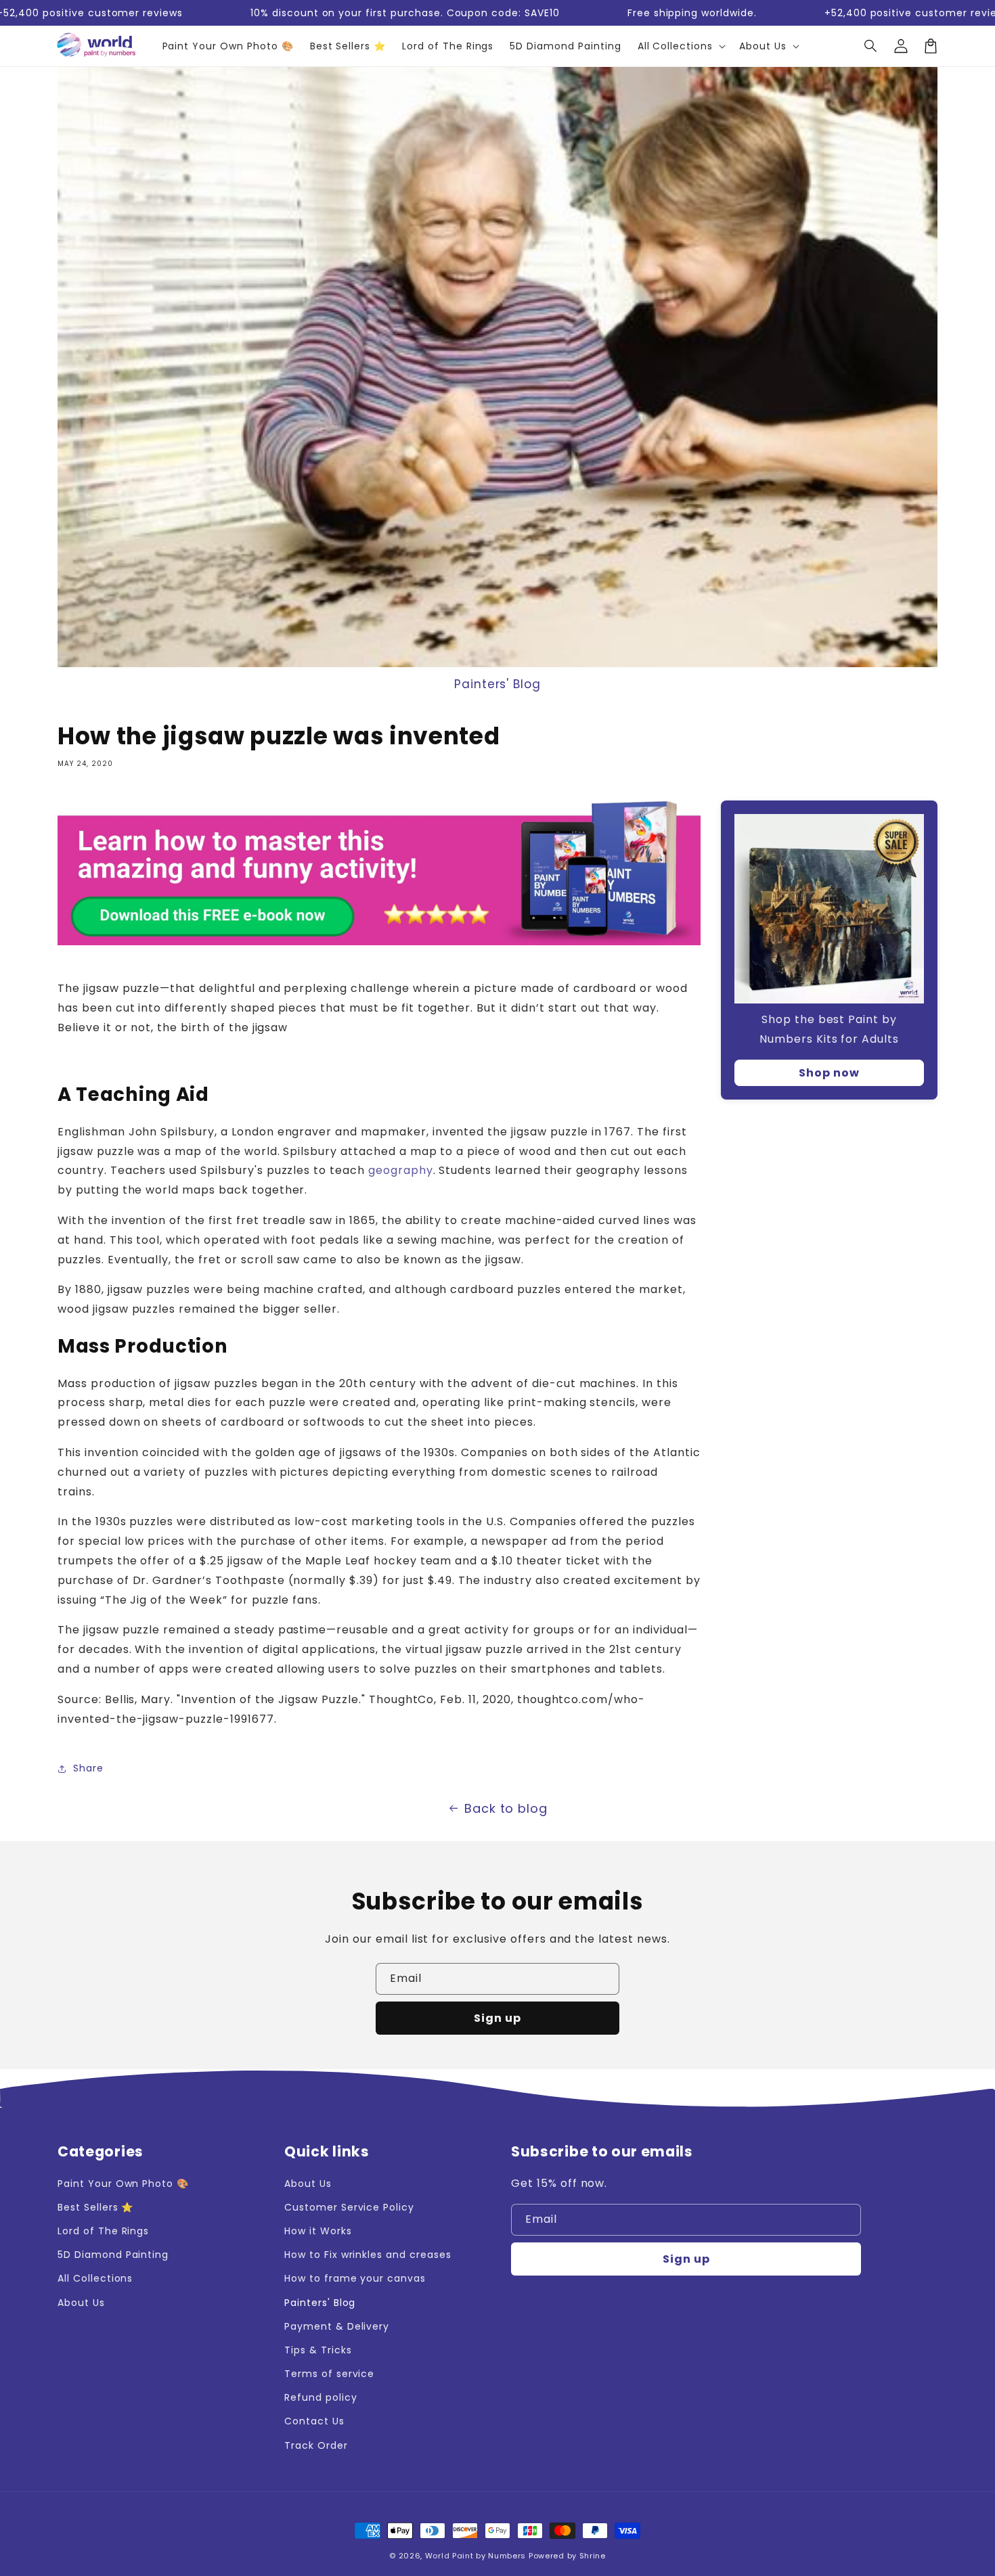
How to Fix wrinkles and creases (368, 2255)
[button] (871, 46)
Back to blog (506, 1808)
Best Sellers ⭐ (95, 2207)
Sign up (497, 2018)
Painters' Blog (497, 684)
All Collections (95, 2278)
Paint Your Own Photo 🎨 (123, 2184)
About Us (81, 2303)
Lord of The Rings (103, 2231)
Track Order (316, 2445)
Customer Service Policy (349, 2207)
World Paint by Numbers (476, 2556)
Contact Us (314, 2421)
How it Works (318, 2231)
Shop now (829, 1073)
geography (401, 1170)
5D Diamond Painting (113, 2255)
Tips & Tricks (318, 2350)
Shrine (593, 2556)
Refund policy (320, 2397)
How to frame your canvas (355, 2278)
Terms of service (329, 2374)
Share (88, 1768)
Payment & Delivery (337, 2326)
